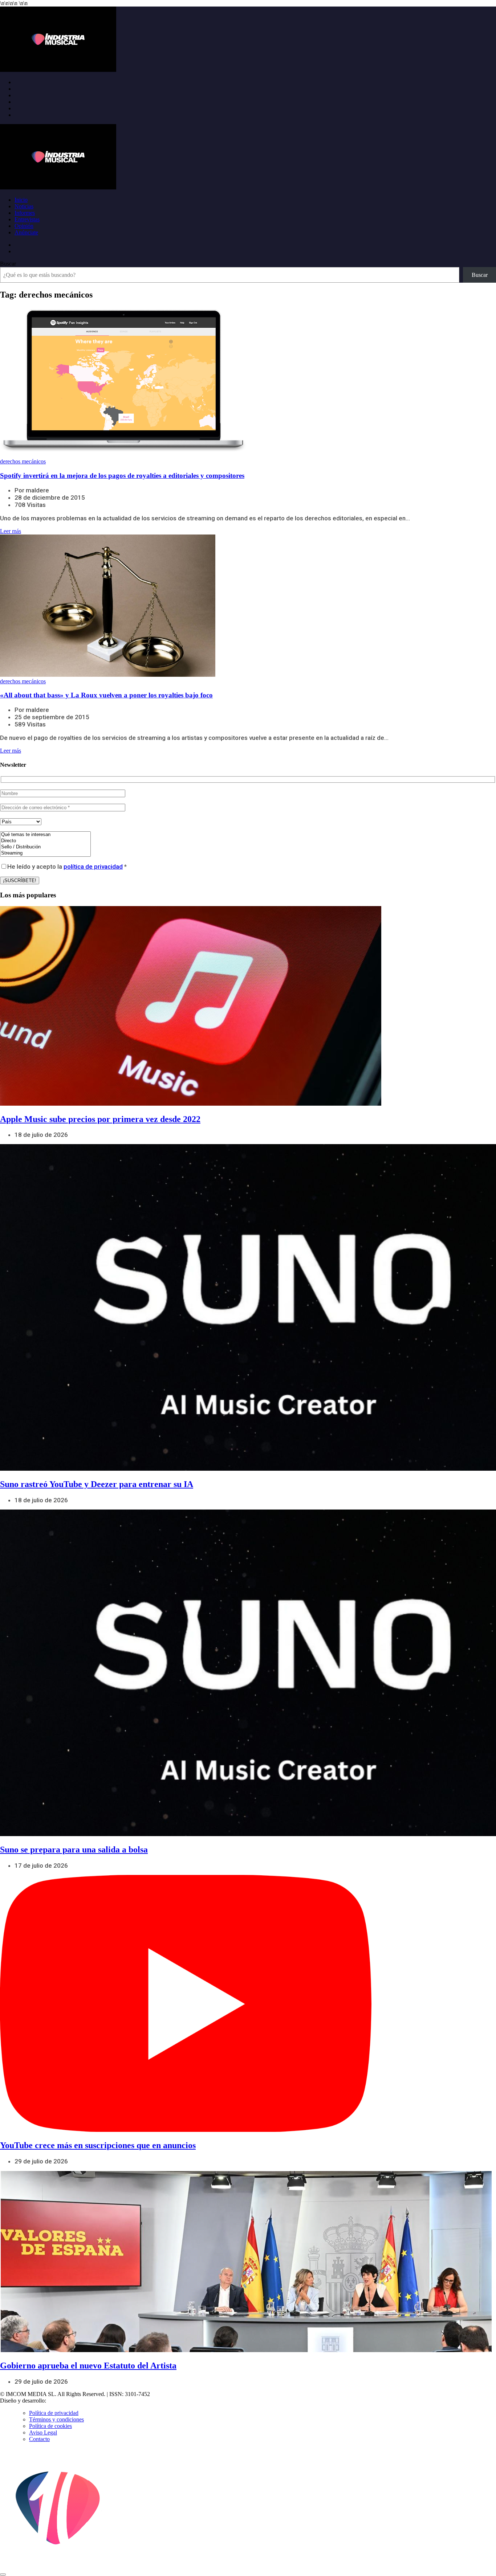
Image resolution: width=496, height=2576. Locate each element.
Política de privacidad (54, 2413)
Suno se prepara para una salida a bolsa (74, 1850)
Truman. (58, 2401)
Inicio (21, 200)
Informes (25, 213)
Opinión (24, 226)
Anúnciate (26, 232)
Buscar (8, 264)
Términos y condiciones (56, 2419)
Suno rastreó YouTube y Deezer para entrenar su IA (97, 1484)
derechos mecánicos (23, 461)
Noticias (24, 206)
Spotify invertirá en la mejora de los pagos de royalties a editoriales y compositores (122, 476)
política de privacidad (93, 867)
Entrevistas (27, 219)
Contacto (39, 2439)
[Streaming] (45, 853)
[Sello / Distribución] (45, 847)
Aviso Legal (43, 2432)
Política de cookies (50, 2426)
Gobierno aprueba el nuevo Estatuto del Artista (88, 2366)
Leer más (11, 531)
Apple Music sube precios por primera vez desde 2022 (100, 1119)
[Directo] (45, 841)
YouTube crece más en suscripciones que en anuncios (98, 2145)
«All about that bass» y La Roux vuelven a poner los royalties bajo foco (106, 695)
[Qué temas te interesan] (45, 835)
